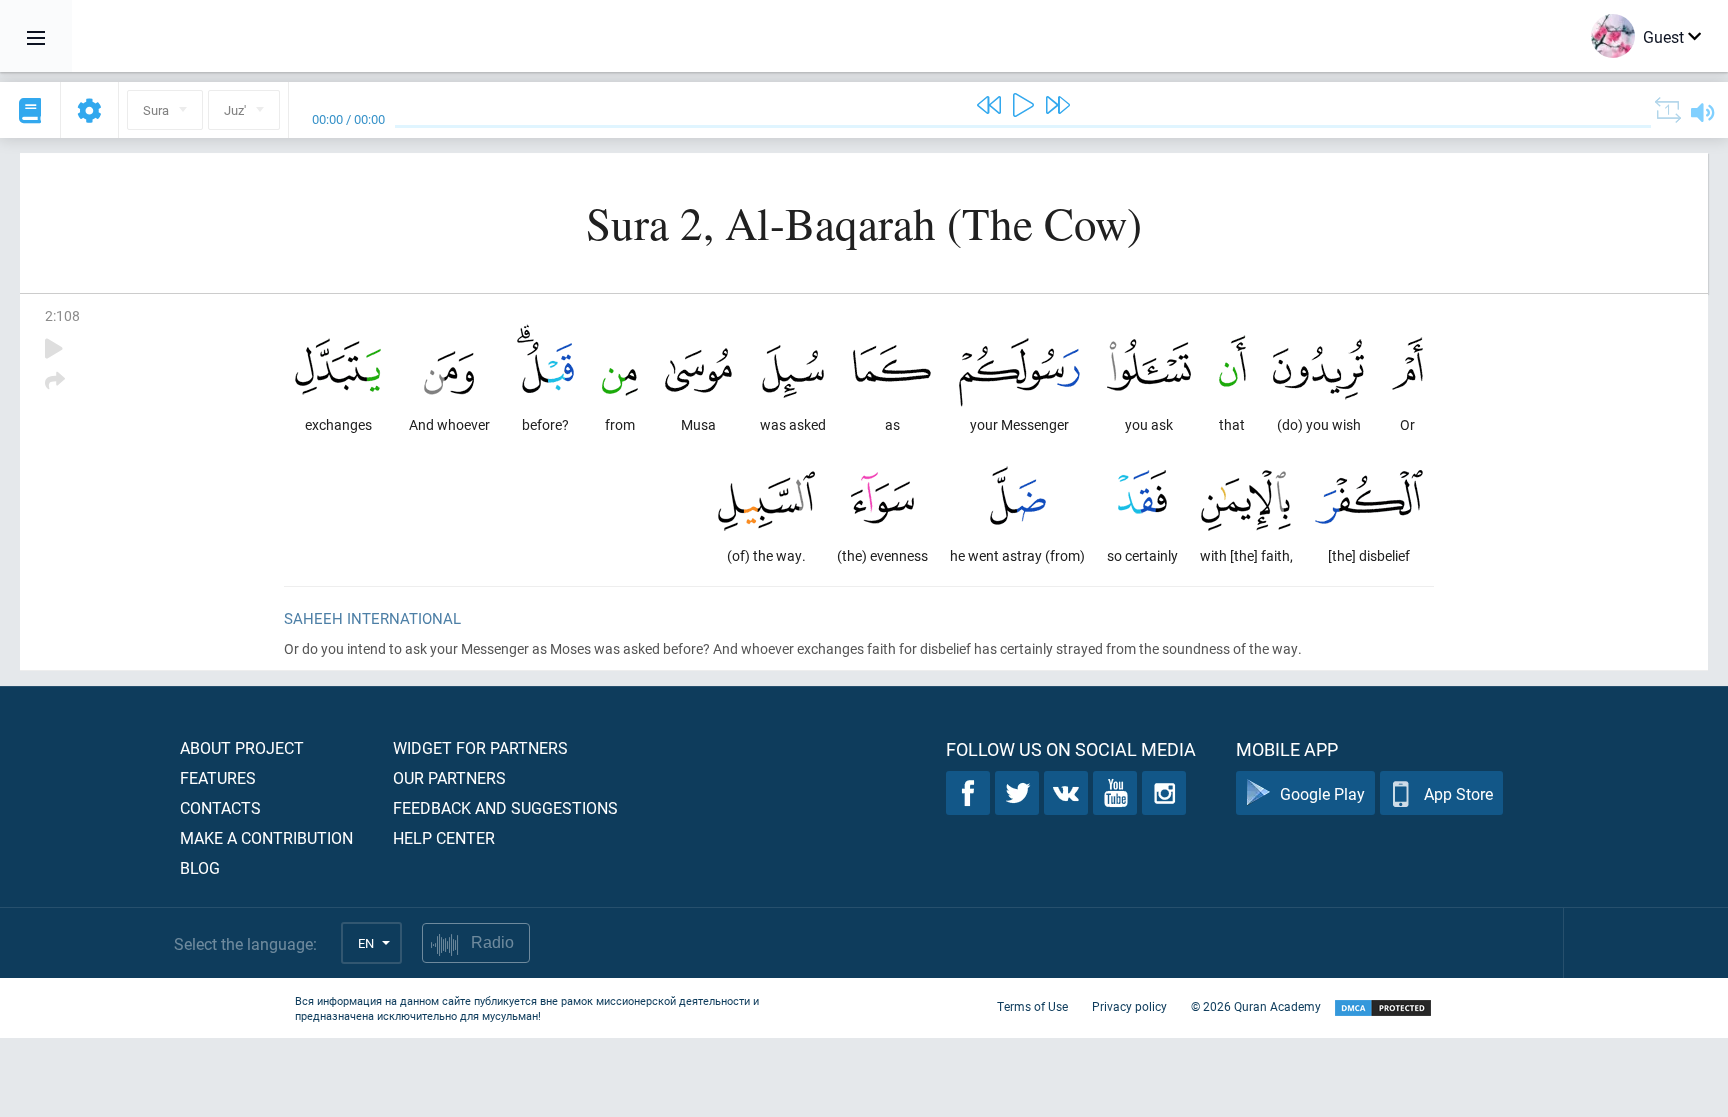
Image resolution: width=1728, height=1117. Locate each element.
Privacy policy (1129, 1006)
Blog (200, 867)
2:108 (62, 315)
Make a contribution (266, 837)
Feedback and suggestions (505, 807)
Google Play (1322, 793)
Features (218, 777)
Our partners (449, 777)
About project (242, 747)
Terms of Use (1032, 1006)
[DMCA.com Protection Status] (1383, 1008)
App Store (1458, 793)
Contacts (220, 807)
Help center (444, 837)
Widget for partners (480, 747)
